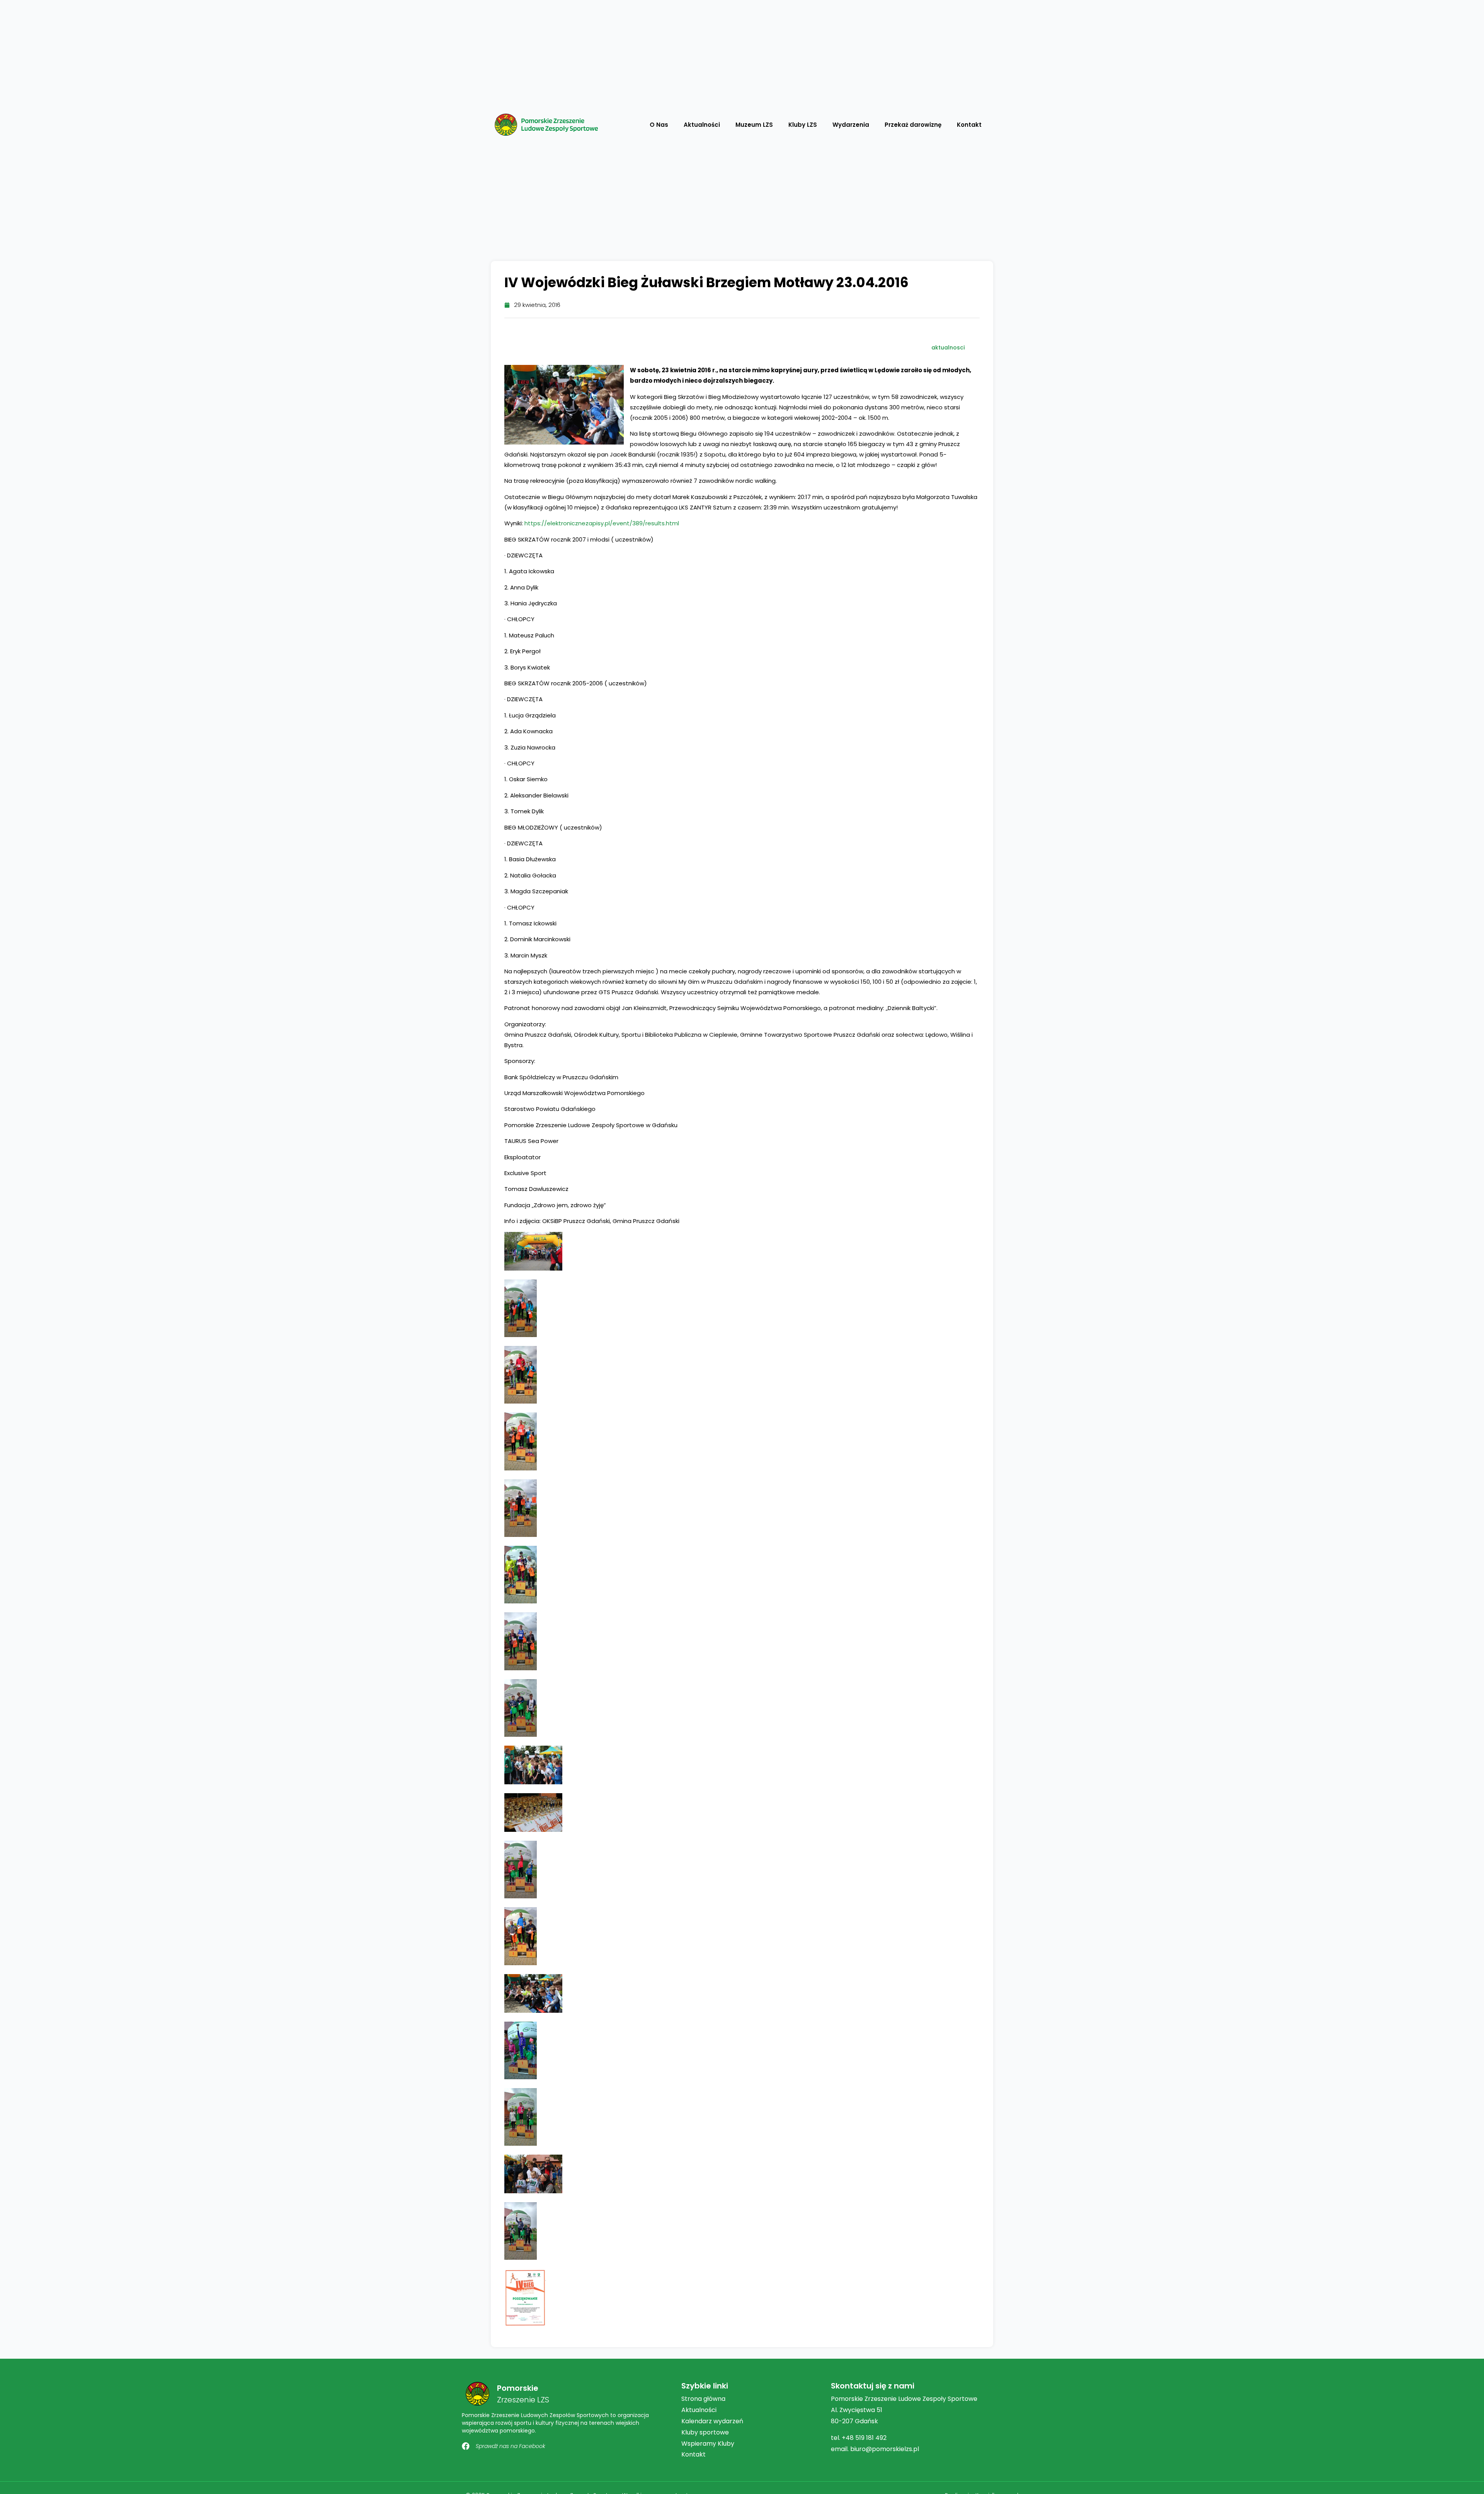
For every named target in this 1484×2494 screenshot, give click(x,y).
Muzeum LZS (754, 125)
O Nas (659, 125)
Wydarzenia (851, 125)
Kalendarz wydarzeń (712, 2421)
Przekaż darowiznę (913, 125)
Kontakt (969, 125)
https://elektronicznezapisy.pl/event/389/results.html (602, 523)
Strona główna (703, 2399)
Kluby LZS (803, 125)
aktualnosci (948, 348)
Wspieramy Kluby (708, 2444)
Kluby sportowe (705, 2432)
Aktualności (702, 125)
